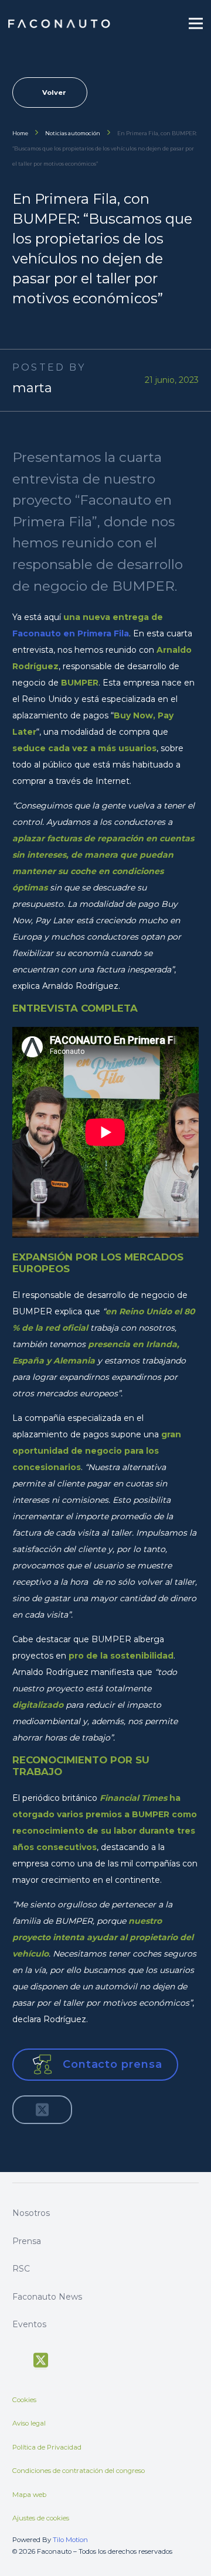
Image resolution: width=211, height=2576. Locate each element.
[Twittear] (42, 2109)
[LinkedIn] (106, 2359)
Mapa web (29, 2495)
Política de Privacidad (47, 2447)
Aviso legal (29, 2423)
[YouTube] (64, 2359)
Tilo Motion (70, 2540)
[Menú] (196, 23)
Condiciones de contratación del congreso (79, 2471)
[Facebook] (18, 2359)
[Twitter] (41, 2361)
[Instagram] (84, 2359)
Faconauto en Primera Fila (71, 633)
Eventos (29, 2324)
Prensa (27, 2241)
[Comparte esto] (26, 2109)
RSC (21, 2269)
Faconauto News (47, 2297)
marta (32, 388)
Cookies (24, 2400)
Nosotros (31, 2213)
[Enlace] (60, 24)
